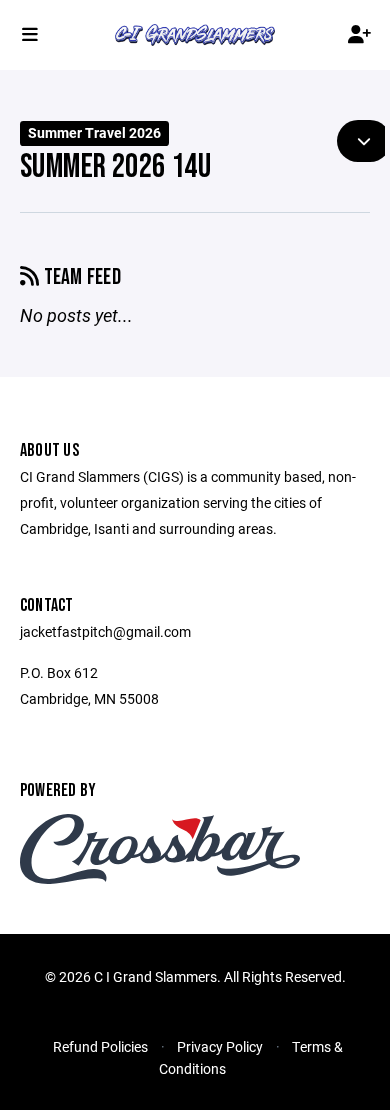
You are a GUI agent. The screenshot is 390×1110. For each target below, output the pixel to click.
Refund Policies (100, 1046)
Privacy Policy (220, 1046)
